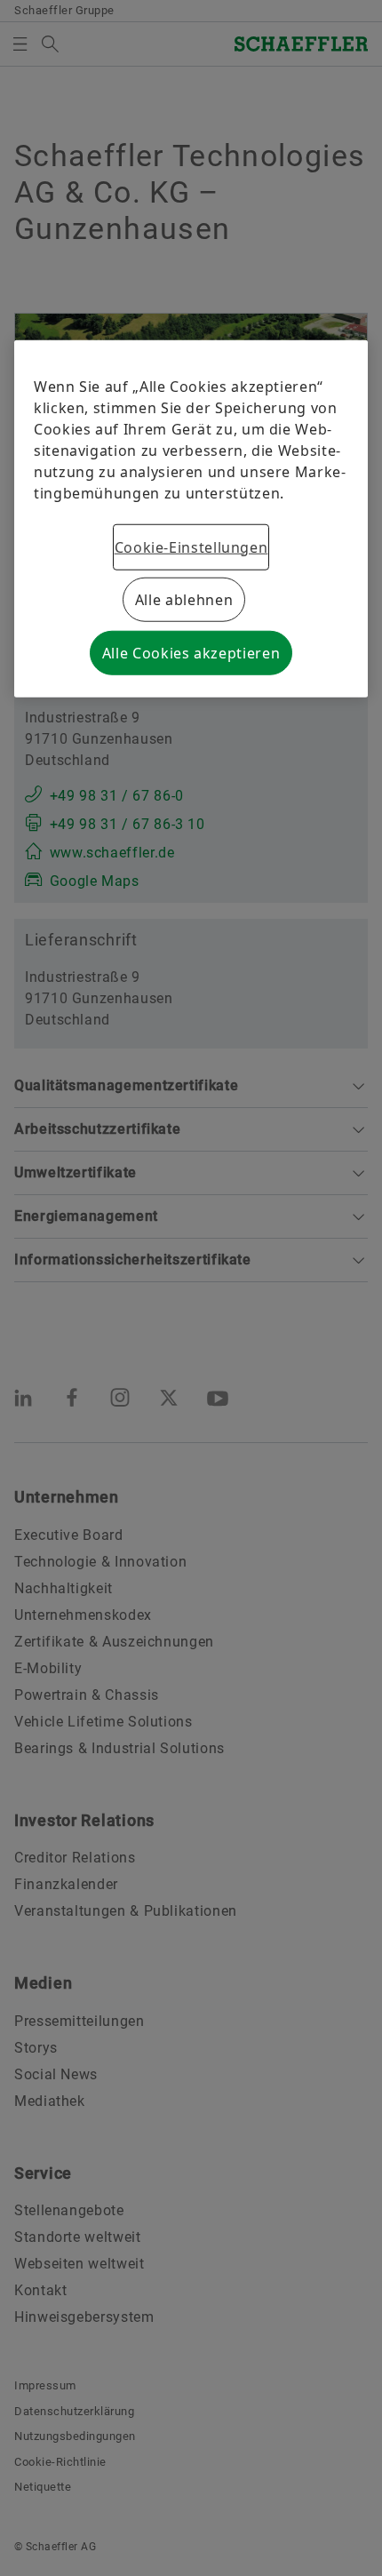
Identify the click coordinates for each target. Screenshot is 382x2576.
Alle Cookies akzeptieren (191, 653)
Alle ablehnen (184, 600)
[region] (191, 519)
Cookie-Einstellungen (191, 547)
